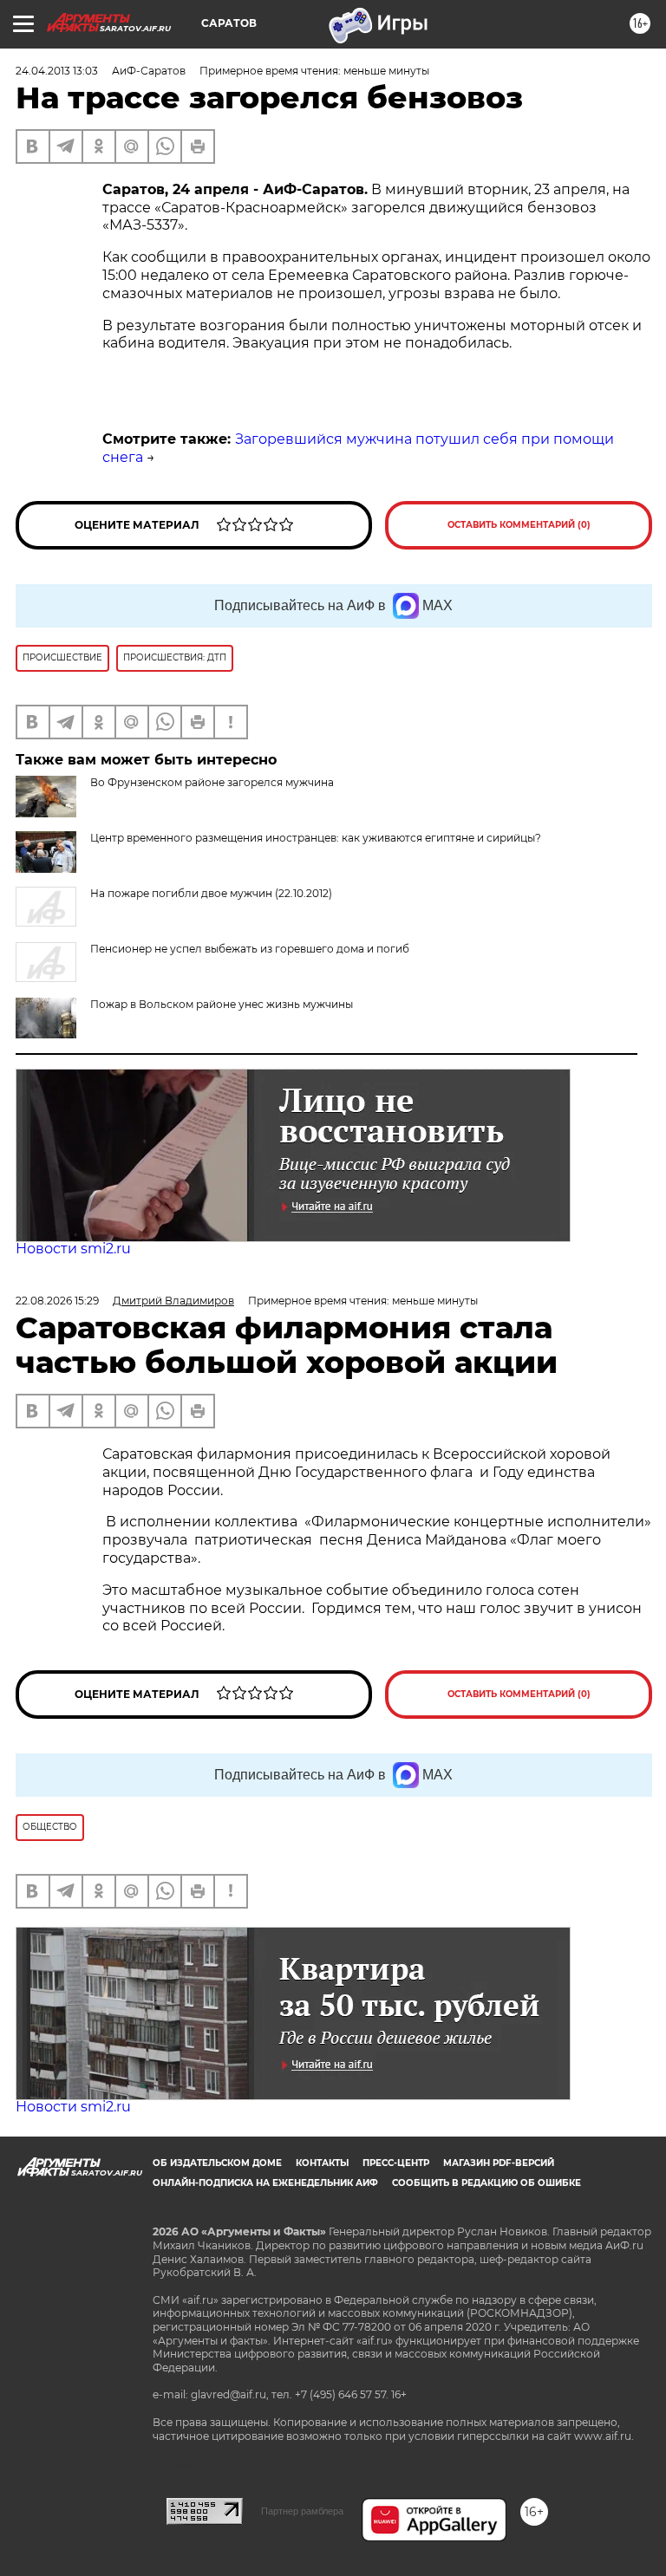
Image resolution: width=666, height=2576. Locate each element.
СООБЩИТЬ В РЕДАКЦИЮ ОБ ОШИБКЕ (486, 2183)
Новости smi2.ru (73, 1249)
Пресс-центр (396, 2163)
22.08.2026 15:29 (57, 1301)
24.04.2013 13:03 (57, 71)
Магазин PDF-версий (499, 2163)
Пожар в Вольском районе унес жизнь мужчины (222, 1004)
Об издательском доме (217, 2163)
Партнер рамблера (302, 2511)
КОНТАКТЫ (322, 2163)
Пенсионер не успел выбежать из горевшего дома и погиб (250, 949)
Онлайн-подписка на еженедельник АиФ (265, 2183)
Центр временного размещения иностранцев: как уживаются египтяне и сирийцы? (316, 838)
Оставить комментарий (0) (519, 525)
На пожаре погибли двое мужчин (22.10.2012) (211, 893)
